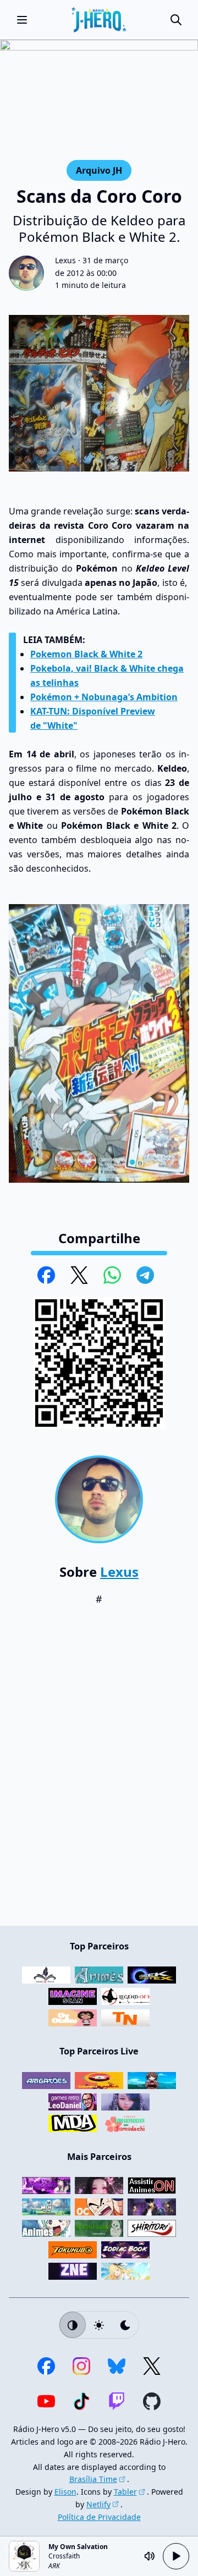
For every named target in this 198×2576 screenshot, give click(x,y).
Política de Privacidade (99, 2517)
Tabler (125, 2492)
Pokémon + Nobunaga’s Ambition (104, 697)
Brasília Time (93, 2479)
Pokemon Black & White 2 (86, 654)
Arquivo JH (99, 170)
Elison (65, 2492)
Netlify (98, 2504)
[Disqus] (99, 1771)
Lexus (65, 260)
